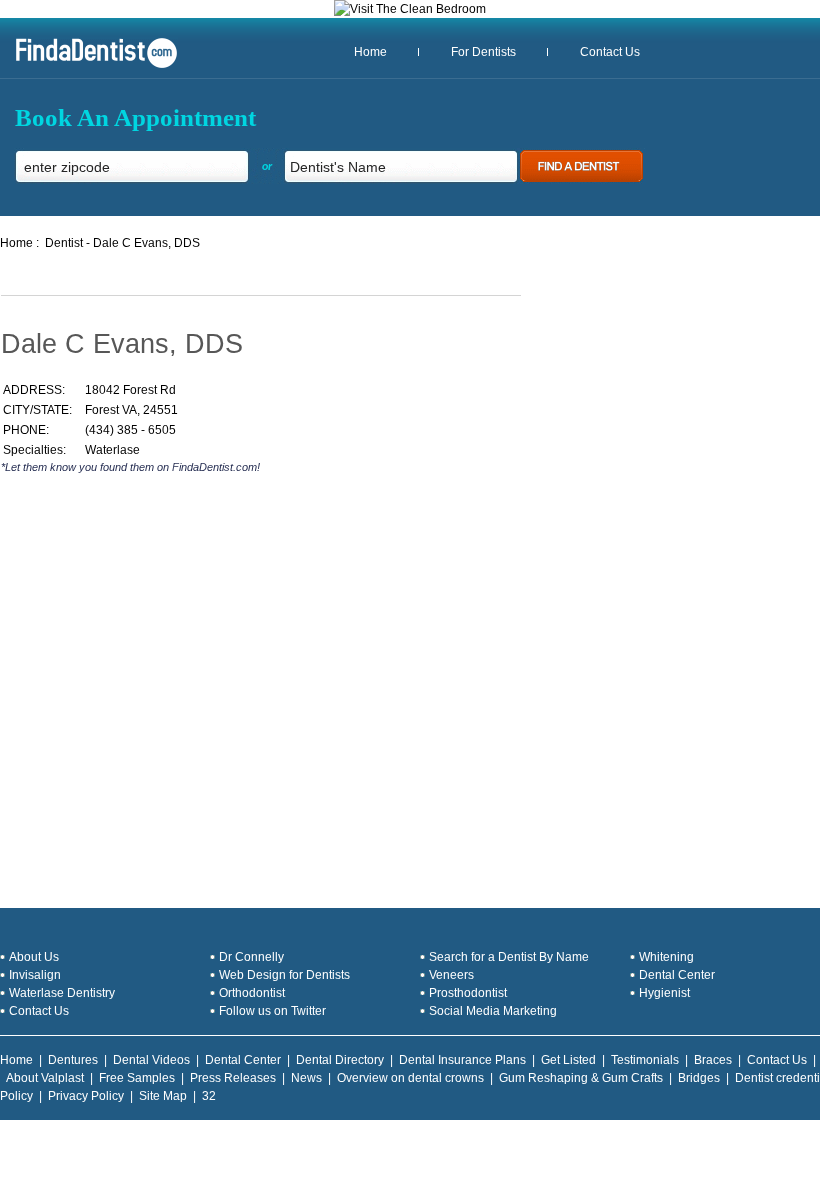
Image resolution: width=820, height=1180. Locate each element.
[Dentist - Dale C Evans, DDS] (89, 66)
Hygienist (664, 993)
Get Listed (568, 1060)
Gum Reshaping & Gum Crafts (581, 1078)
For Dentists (483, 52)
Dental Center (677, 975)
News (306, 1078)
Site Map (163, 1096)
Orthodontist (252, 993)
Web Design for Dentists (284, 975)
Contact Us (610, 52)
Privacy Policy (86, 1096)
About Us (34, 957)
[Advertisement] (235, 559)
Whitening (666, 957)
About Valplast (45, 1078)
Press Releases (233, 1078)
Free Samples (137, 1078)
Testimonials (645, 1060)
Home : (19, 243)
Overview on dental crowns (410, 1078)
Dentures (73, 1060)
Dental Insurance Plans (462, 1060)
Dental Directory (340, 1060)
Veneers (451, 975)
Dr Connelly (251, 957)
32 (209, 1096)
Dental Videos (151, 1060)
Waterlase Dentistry (62, 993)
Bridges (699, 1078)
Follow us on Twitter (272, 1011)
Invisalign (35, 975)
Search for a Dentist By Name (509, 957)
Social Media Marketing (493, 1011)
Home (370, 52)
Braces (713, 1060)
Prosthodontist (468, 993)
